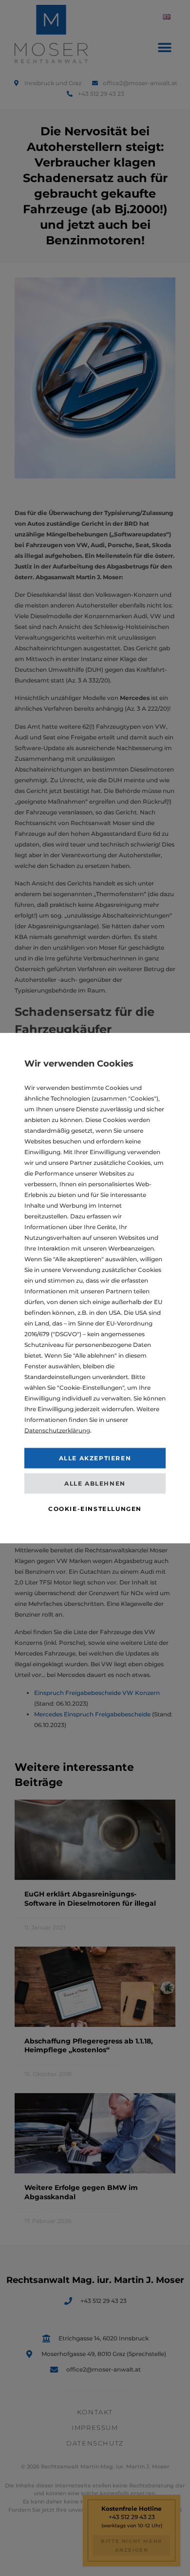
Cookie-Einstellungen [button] (95, 1509)
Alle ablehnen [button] (95, 1483)
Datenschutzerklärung (57, 1430)
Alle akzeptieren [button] (95, 1458)
